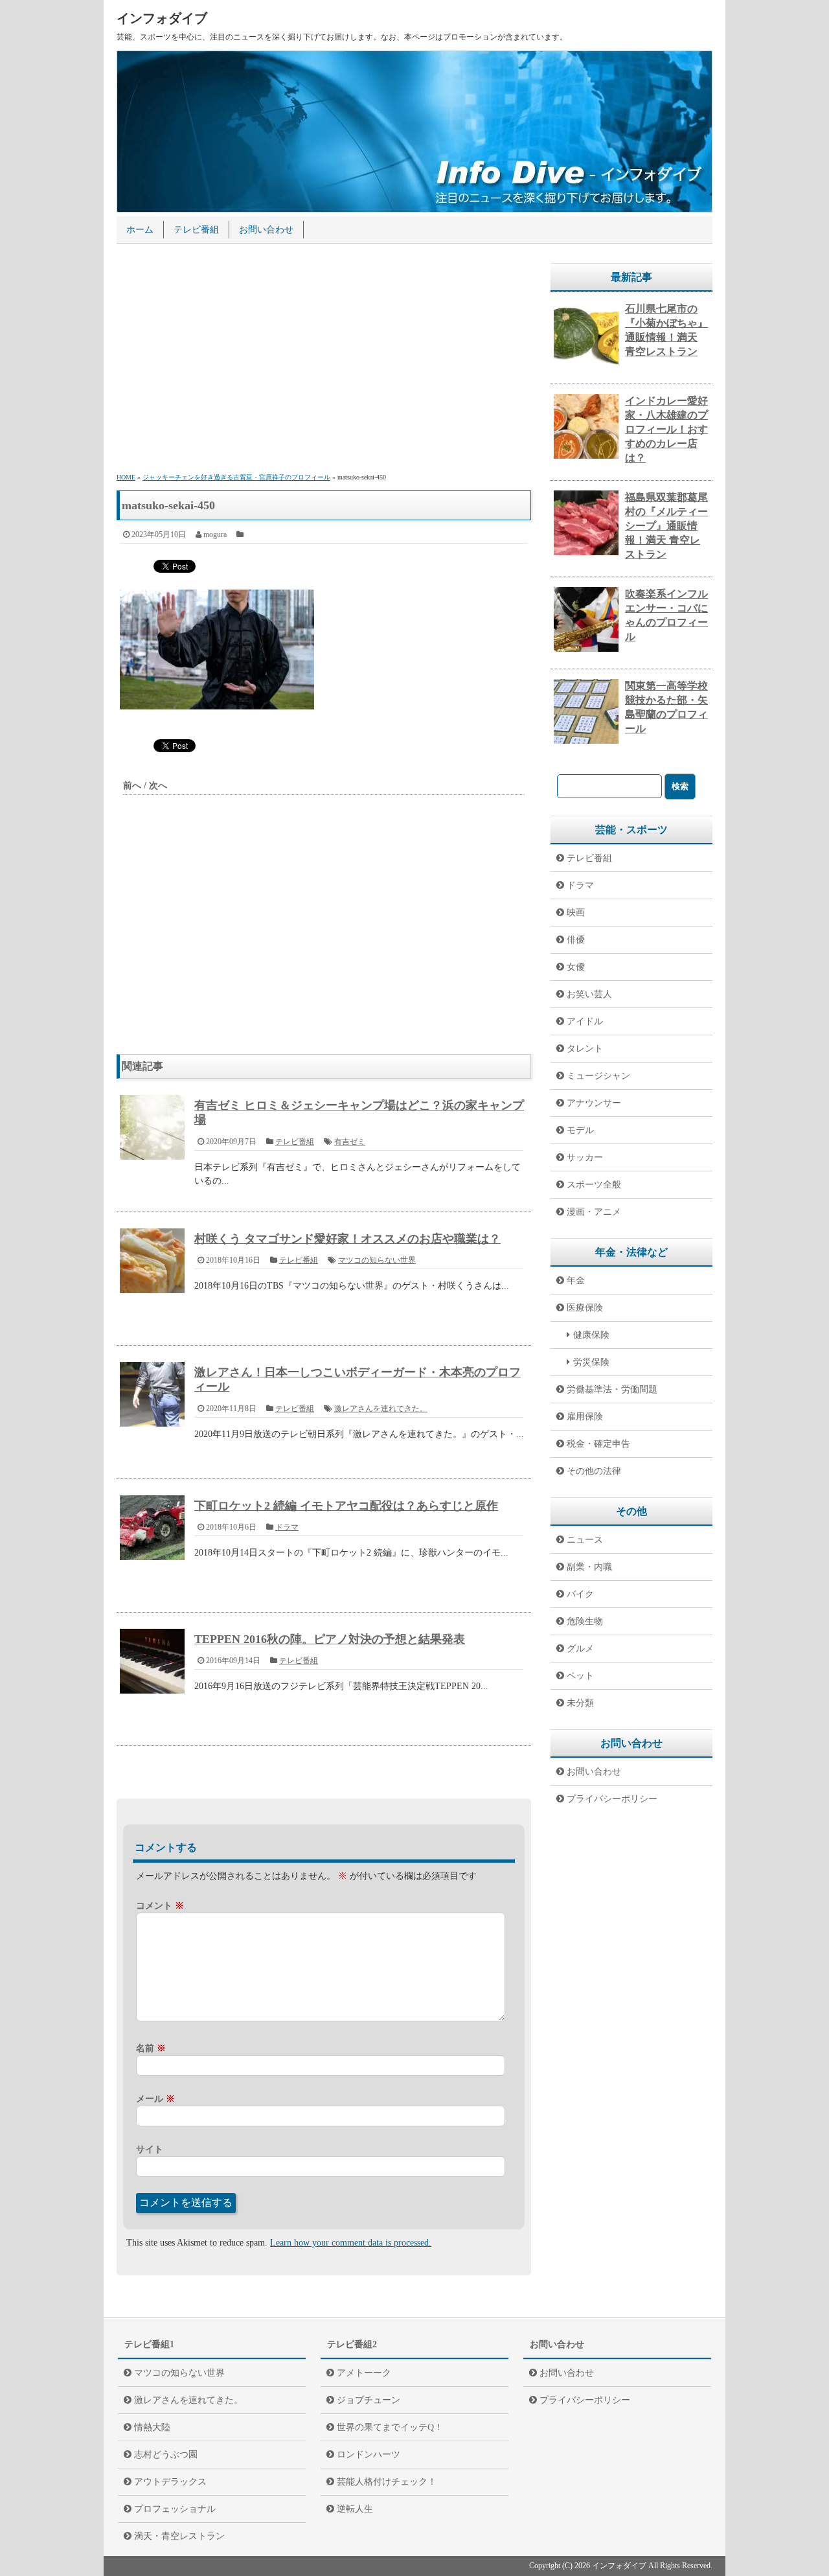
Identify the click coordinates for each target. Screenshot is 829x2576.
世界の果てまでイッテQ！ (390, 2427)
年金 (576, 1281)
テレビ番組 (196, 230)
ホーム (140, 230)
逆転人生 (355, 2509)
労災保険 (591, 1362)
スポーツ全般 (594, 1185)
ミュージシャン (598, 1076)
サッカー (585, 1157)
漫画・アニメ (594, 1212)
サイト (150, 2149)
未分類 (580, 1703)
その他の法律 (594, 1471)
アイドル (585, 1021)
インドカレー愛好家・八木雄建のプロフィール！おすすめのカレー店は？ (666, 429)
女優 (576, 967)
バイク (580, 1594)
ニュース (585, 1540)
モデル (580, 1130)
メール (155, 2099)
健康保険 (591, 1335)
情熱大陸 (152, 2427)
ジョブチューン (369, 2400)
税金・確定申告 (598, 1444)
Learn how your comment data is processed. (351, 2243)
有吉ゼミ (350, 1142)
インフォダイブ (162, 18)
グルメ (580, 1649)
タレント (585, 1049)
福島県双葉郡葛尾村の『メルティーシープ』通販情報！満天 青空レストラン (666, 526)
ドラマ (287, 1527)
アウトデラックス (170, 2482)
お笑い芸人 (589, 994)
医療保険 (585, 1308)
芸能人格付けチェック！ (387, 2482)
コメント (160, 1906)
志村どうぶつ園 (166, 2455)
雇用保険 (585, 1417)
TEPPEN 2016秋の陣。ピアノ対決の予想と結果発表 (330, 1639)
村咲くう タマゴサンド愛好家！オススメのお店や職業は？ (347, 1239)
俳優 (576, 940)
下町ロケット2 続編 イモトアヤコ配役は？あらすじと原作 (346, 1506)
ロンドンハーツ (369, 2455)
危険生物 (585, 1621)
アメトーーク (364, 2373)
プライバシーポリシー (612, 1799)
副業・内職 (589, 1567)
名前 (151, 2048)
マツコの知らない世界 (377, 1260)
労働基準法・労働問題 (612, 1389)
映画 (576, 913)
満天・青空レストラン (179, 2536)
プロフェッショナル (175, 2509)
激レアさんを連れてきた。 (381, 1409)
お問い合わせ (266, 230)
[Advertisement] (324, 360)
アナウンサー (594, 1103)
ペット (580, 1676)
